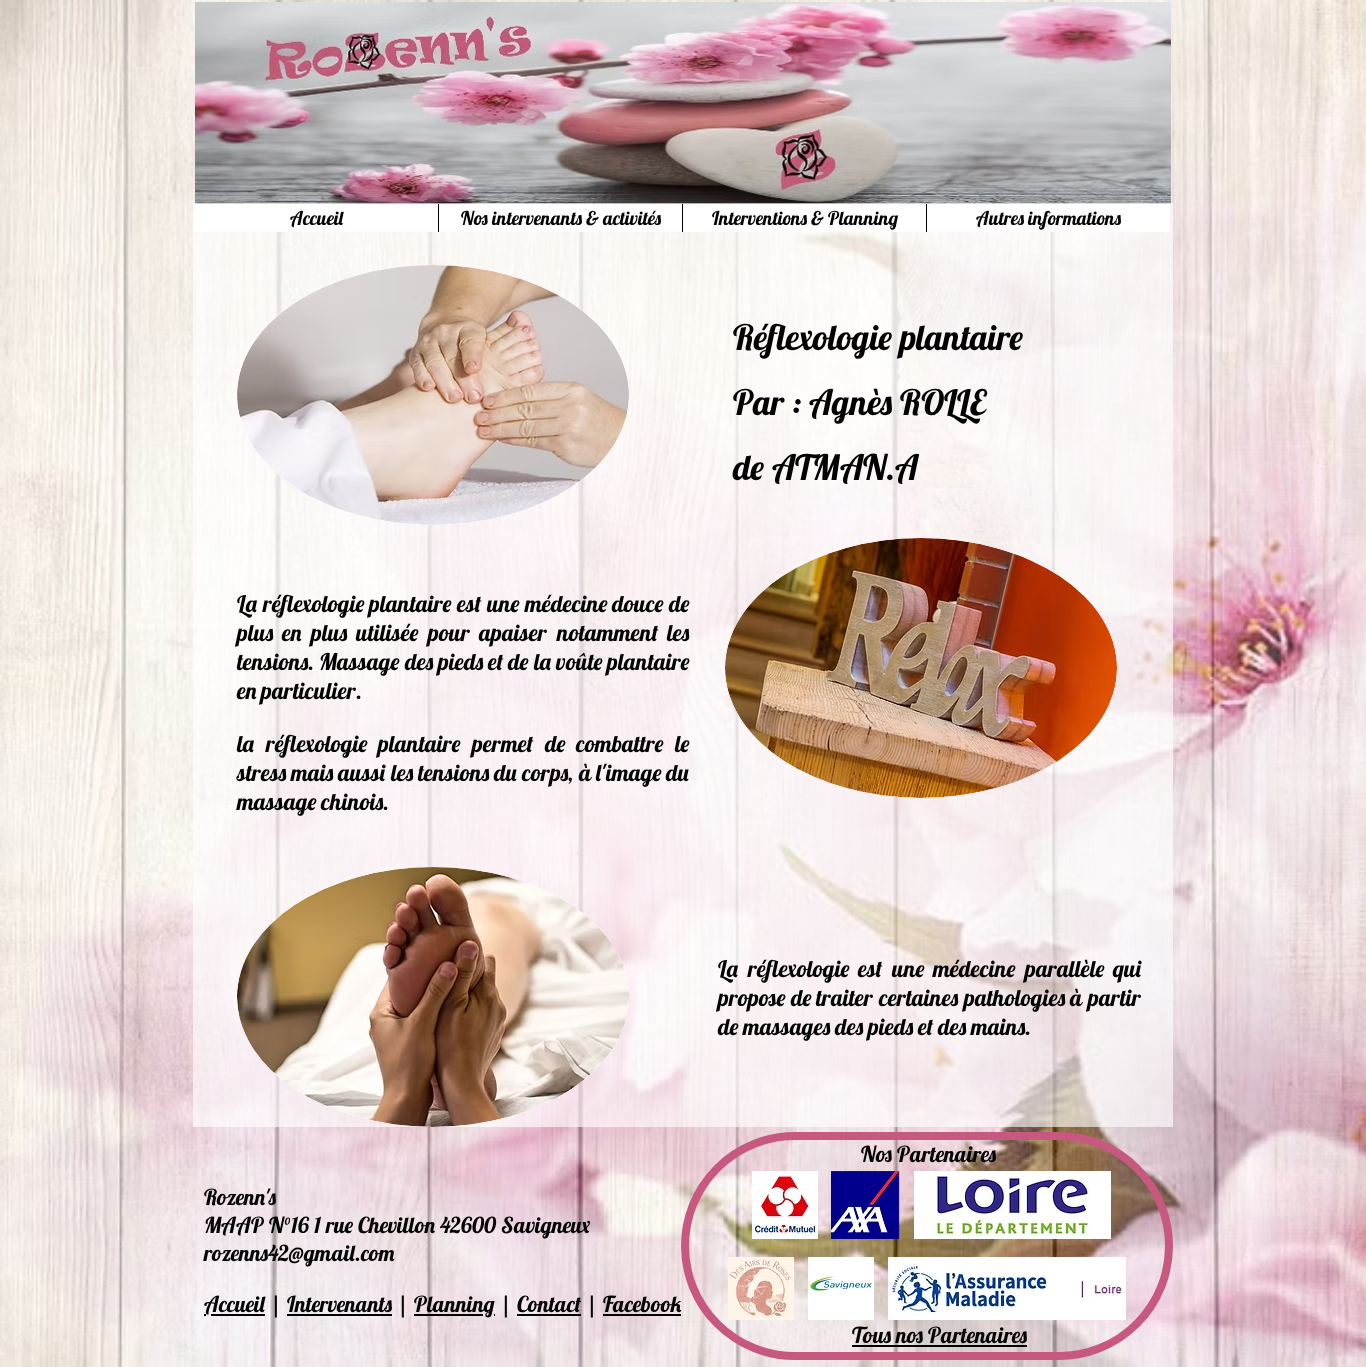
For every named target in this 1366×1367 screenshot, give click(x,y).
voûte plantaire (622, 661)
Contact (549, 1304)
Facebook (642, 1304)
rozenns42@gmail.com (299, 1253)
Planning (454, 1304)
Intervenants (339, 1304)
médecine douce (594, 603)
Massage (359, 661)
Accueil (234, 1304)
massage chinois (310, 801)
